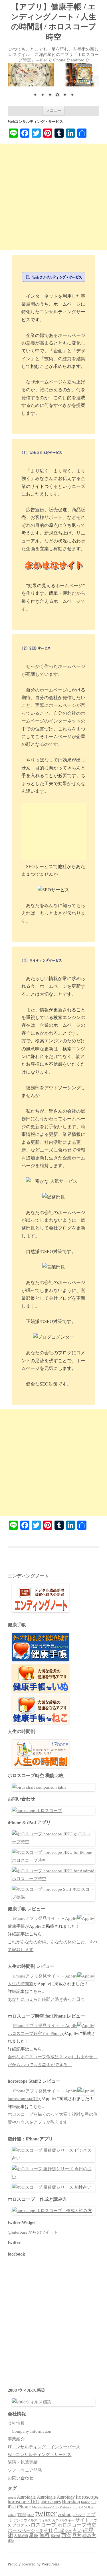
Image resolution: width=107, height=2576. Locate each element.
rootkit (78, 2507)
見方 (77, 2535)
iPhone (24, 2507)
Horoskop (71, 2502)
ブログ (18, 2525)
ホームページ (21, 2530)
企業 (40, 2531)
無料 (45, 2535)
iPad (12, 2507)
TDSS (22, 2515)
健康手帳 (16, 1926)
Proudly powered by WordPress (33, 2564)
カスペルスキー (63, 2520)
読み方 (89, 2535)
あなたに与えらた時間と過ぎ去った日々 (46, 1999)
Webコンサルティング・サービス (40, 2455)
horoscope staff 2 (23, 2099)
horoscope (87, 2497)
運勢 (11, 2541)
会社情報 (16, 2423)
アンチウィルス (25, 2520)
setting (12, 2515)
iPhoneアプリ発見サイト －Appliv (45, 1918)
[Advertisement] (53, 197)
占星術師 (21, 2536)
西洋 (66, 2535)
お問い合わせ (21, 2478)
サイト (82, 2520)
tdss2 (31, 2515)
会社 (49, 2531)
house (86, 2502)
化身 (68, 2531)
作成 (59, 2530)
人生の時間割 (21, 1984)
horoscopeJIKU (24, 2502)
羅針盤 (55, 2536)
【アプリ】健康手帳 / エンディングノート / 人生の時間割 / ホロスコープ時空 (53, 22)
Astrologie (46, 2497)
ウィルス (45, 2520)
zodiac (65, 2514)
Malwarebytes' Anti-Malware (52, 2507)
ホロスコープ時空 (77, 2525)
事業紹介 (16, 2439)
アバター (79, 2515)
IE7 (94, 2502)
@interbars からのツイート (33, 2232)
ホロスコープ (41, 2525)
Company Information (32, 2431)
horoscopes (51, 2502)
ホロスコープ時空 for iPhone (35, 2034)
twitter (46, 2513)
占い (77, 2530)
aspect (12, 2498)
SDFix (89, 2507)
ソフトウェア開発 (25, 2470)
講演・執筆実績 (23, 2462)
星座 (34, 2535)
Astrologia (26, 2497)
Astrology (66, 2497)
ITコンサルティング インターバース (44, 2447)
